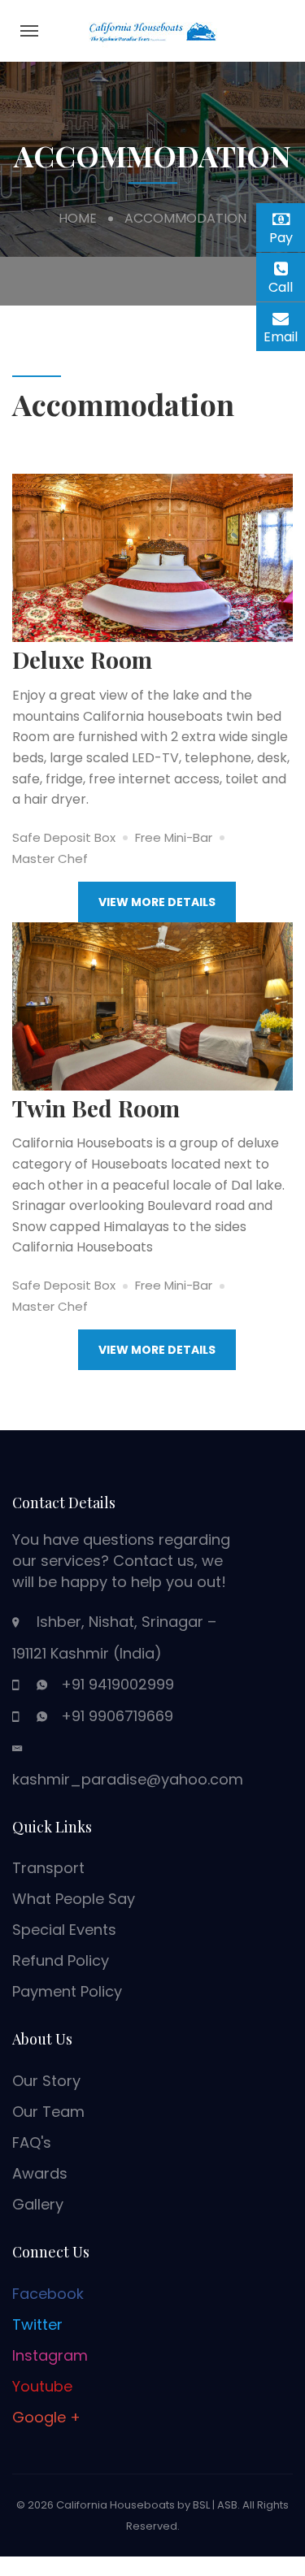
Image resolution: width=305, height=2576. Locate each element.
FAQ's (32, 2142)
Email (284, 334)
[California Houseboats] (153, 30)
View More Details (157, 902)
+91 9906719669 (117, 1716)
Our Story (46, 2081)
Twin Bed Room (96, 1108)
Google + (46, 2417)
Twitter (37, 2324)
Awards (40, 2173)
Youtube (42, 2386)
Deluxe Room (82, 659)
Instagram (50, 2355)
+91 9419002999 (118, 1684)
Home (78, 218)
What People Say (74, 1899)
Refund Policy (61, 1960)
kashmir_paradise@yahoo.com (128, 1779)
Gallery (38, 2204)
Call (287, 287)
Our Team (48, 2112)
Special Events (64, 1930)
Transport (48, 1868)
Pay (287, 235)
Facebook (48, 2294)
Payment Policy (67, 1991)
